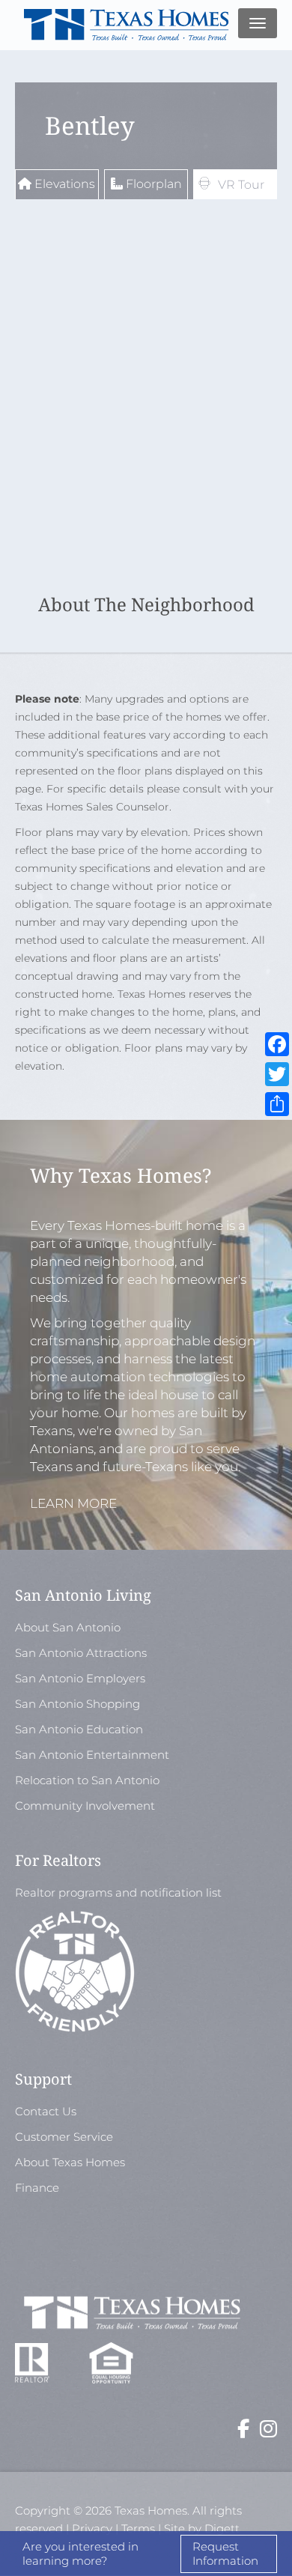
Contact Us (46, 2111)
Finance (37, 2188)
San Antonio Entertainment (92, 1755)
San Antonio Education (79, 1729)
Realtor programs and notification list (120, 1892)
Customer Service (64, 2137)
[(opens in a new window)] (243, 2432)
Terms (138, 2528)
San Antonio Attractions (81, 1653)
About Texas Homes (70, 2162)
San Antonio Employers (80, 1678)
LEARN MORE (73, 1503)
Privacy (92, 2528)
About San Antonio (68, 1627)
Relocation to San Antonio (87, 1780)
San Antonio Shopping (77, 1704)
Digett (222, 2528)
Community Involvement (85, 1806)
